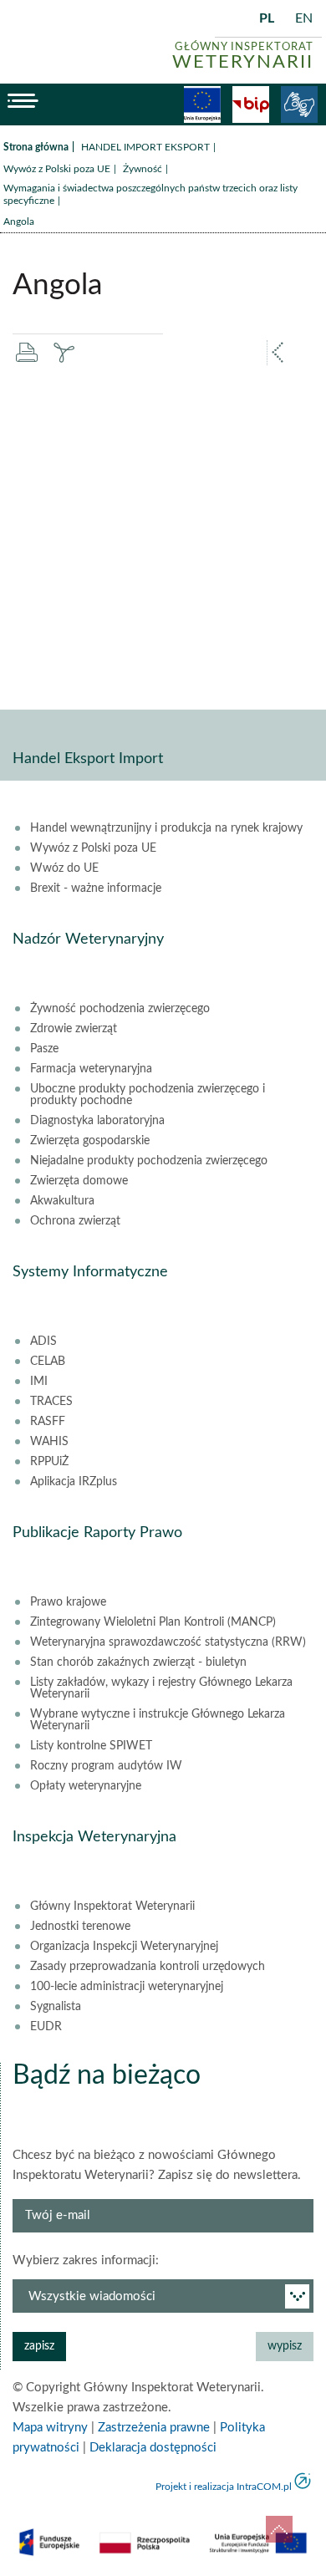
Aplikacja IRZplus (74, 1482)
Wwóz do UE (64, 868)
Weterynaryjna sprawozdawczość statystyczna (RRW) (168, 1642)
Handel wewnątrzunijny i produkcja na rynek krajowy (166, 828)
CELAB (48, 1362)
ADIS (43, 1341)
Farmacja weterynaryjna (91, 1069)
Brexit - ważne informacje (96, 888)
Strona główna (36, 147)
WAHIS (49, 1442)
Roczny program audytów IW (106, 1766)
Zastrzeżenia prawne (154, 2428)
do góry (279, 2529)
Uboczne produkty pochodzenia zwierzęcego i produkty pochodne (148, 1095)
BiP (251, 104)
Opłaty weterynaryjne (86, 1786)
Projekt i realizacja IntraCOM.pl (224, 2487)
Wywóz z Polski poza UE (57, 169)
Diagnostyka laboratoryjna (97, 1121)
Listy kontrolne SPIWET (91, 1746)
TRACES (51, 1402)
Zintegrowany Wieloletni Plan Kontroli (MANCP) (153, 1622)
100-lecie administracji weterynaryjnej (127, 1987)
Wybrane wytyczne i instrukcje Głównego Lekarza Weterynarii (158, 1720)
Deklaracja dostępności (153, 2448)
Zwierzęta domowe (79, 1181)
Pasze (44, 1049)
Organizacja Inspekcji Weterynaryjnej (124, 1947)
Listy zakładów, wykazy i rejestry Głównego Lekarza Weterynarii (161, 1688)
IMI (39, 1382)
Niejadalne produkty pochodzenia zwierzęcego (149, 1161)
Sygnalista (56, 2007)
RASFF (48, 1422)
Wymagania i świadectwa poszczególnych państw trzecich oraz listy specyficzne (150, 194)
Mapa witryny (50, 2428)
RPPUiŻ (49, 1462)
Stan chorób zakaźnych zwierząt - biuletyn (138, 1662)
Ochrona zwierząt (75, 1221)
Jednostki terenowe (80, 1927)
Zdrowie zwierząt (74, 1029)
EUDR (46, 2027)
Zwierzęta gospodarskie (90, 1141)
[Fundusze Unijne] (202, 104)
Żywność (143, 169)
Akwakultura (62, 1201)
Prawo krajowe (68, 1602)
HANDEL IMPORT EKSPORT (145, 147)
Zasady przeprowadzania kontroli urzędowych (148, 1967)
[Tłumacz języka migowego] (299, 104)
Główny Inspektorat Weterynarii (112, 1907)
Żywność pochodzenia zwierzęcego (120, 1009)
